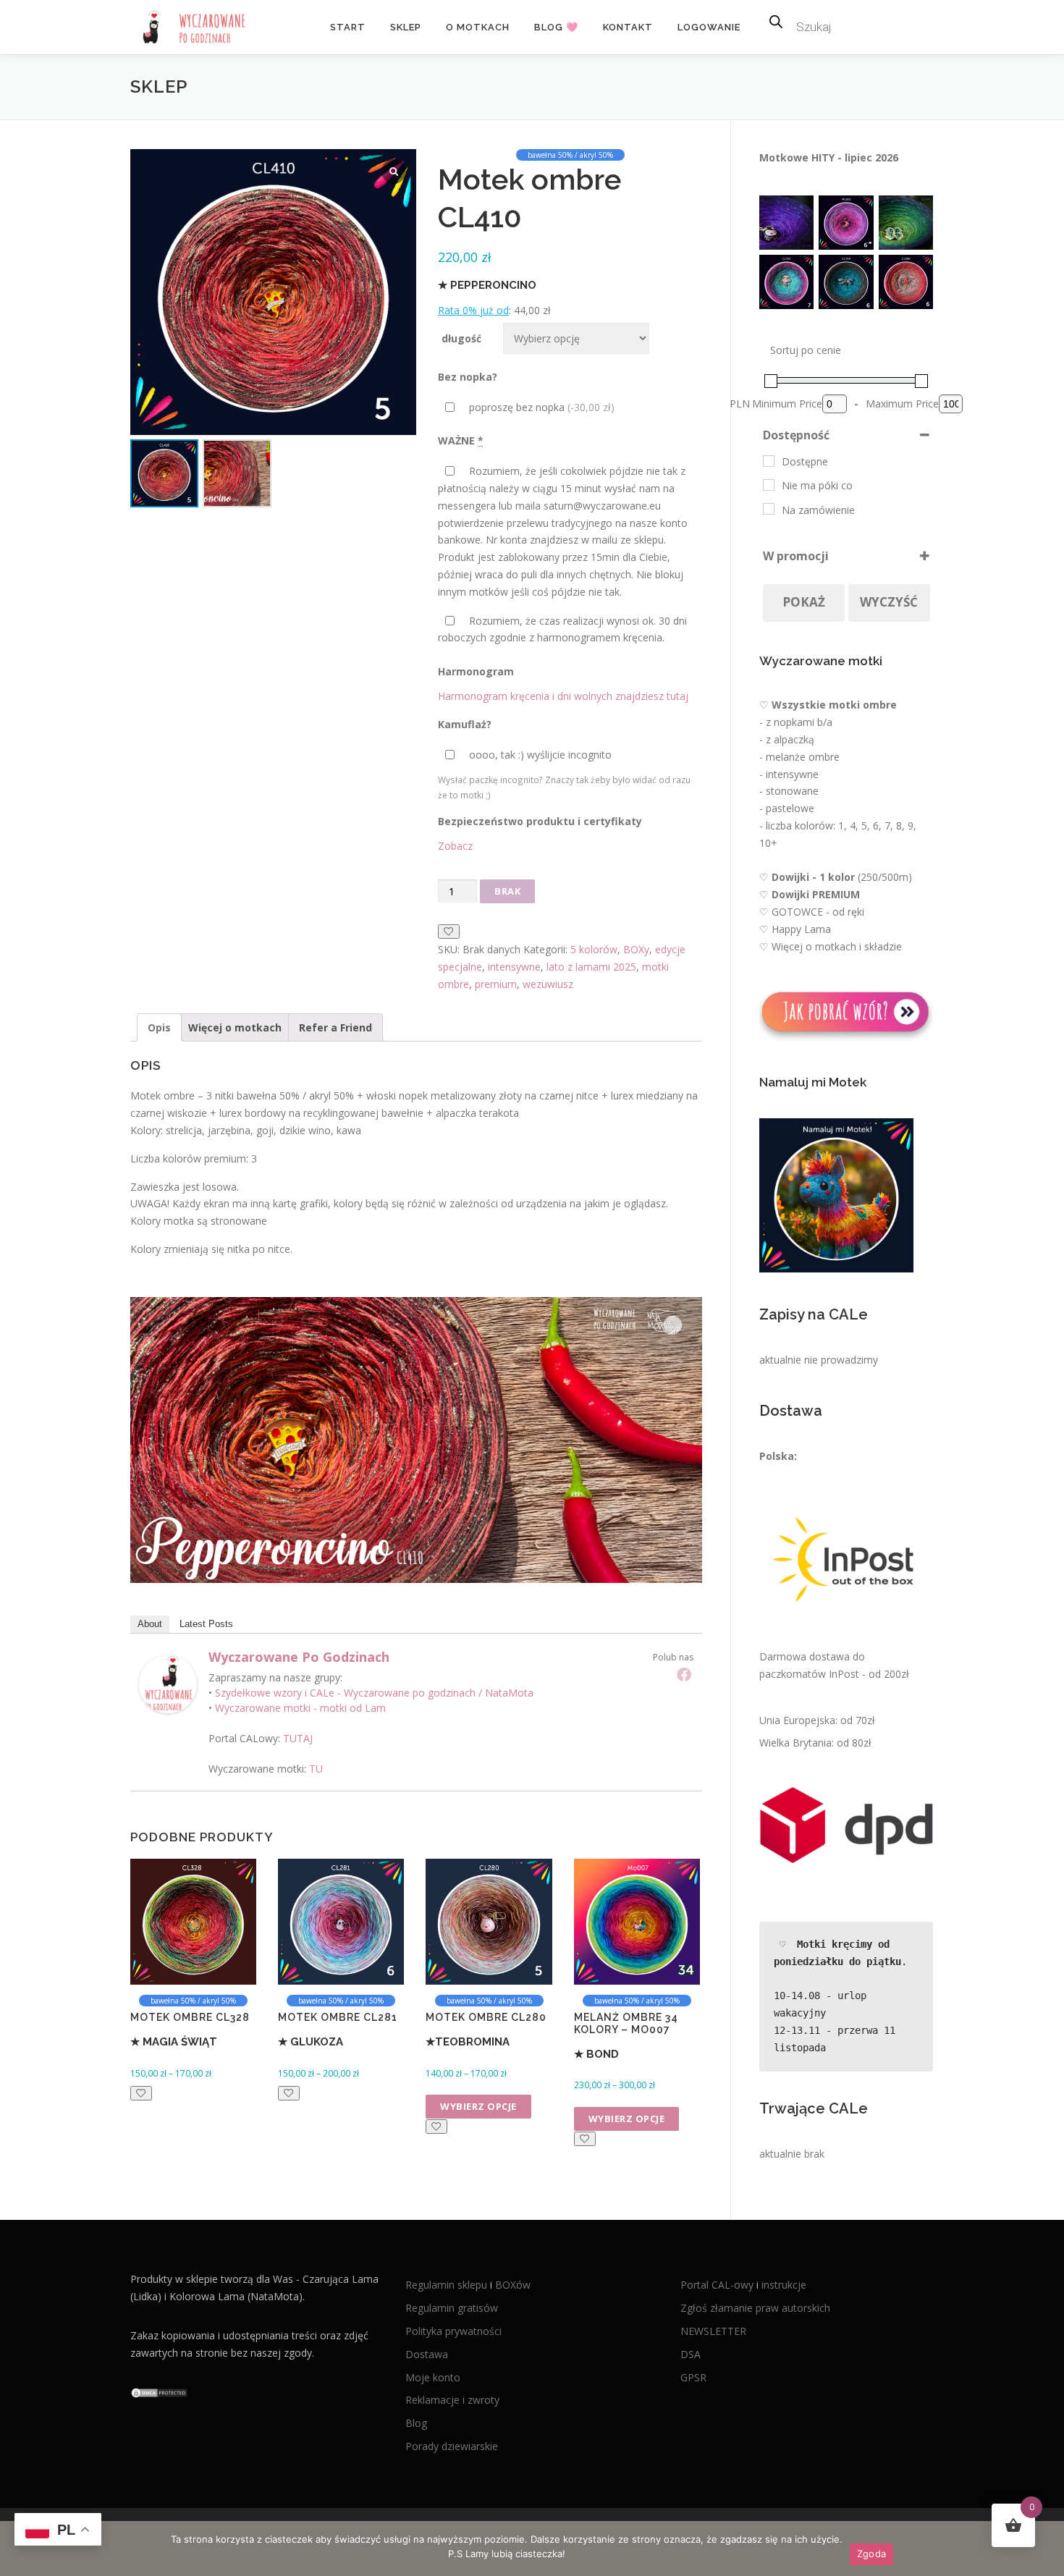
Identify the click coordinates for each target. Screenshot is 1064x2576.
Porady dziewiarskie (452, 2446)
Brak (507, 891)
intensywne (514, 967)
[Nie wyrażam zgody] (1046, 2548)
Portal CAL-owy (717, 2285)
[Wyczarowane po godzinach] (168, 1682)
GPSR (693, 2377)
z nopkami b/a (799, 722)
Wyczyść (889, 602)
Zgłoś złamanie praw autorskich (755, 2308)
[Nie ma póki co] (769, 485)
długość (461, 338)
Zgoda (871, 2554)
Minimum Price (787, 404)
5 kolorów (594, 949)
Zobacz (455, 846)
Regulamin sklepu (448, 2285)
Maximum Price (902, 404)
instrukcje (784, 2285)
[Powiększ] (795, 214)
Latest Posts (206, 1624)
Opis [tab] (159, 1027)
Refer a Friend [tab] (335, 1027)
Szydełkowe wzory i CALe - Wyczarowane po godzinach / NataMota (374, 1693)
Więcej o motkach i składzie (837, 946)
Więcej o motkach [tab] (235, 1027)
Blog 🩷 (556, 27)
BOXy (636, 949)
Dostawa (427, 2354)
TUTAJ (298, 1738)
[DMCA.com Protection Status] (159, 2392)
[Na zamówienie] (769, 509)
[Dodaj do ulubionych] (449, 932)
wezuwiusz (548, 984)
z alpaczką (790, 739)
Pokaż (804, 602)
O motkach (478, 27)
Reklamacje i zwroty (452, 2400)
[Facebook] (684, 1674)
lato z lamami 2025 (591, 967)
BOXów (513, 2285)
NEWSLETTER (713, 2331)
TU (316, 1769)
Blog (416, 2423)
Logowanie (709, 27)
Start (348, 27)
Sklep (406, 27)
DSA (691, 2354)
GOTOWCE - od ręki (818, 912)
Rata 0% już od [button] (473, 310)
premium (496, 984)
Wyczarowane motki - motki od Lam (300, 1708)
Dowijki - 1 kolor (813, 877)
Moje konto (433, 2377)
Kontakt (628, 27)
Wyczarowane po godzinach (299, 1657)
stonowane (792, 791)
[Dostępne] (769, 461)
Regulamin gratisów (452, 2308)
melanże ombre (803, 757)
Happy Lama (801, 929)
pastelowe (790, 808)
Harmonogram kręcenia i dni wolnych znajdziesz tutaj (563, 696)
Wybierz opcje (478, 2106)
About (150, 1624)
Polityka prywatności (453, 2331)
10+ (768, 843)
